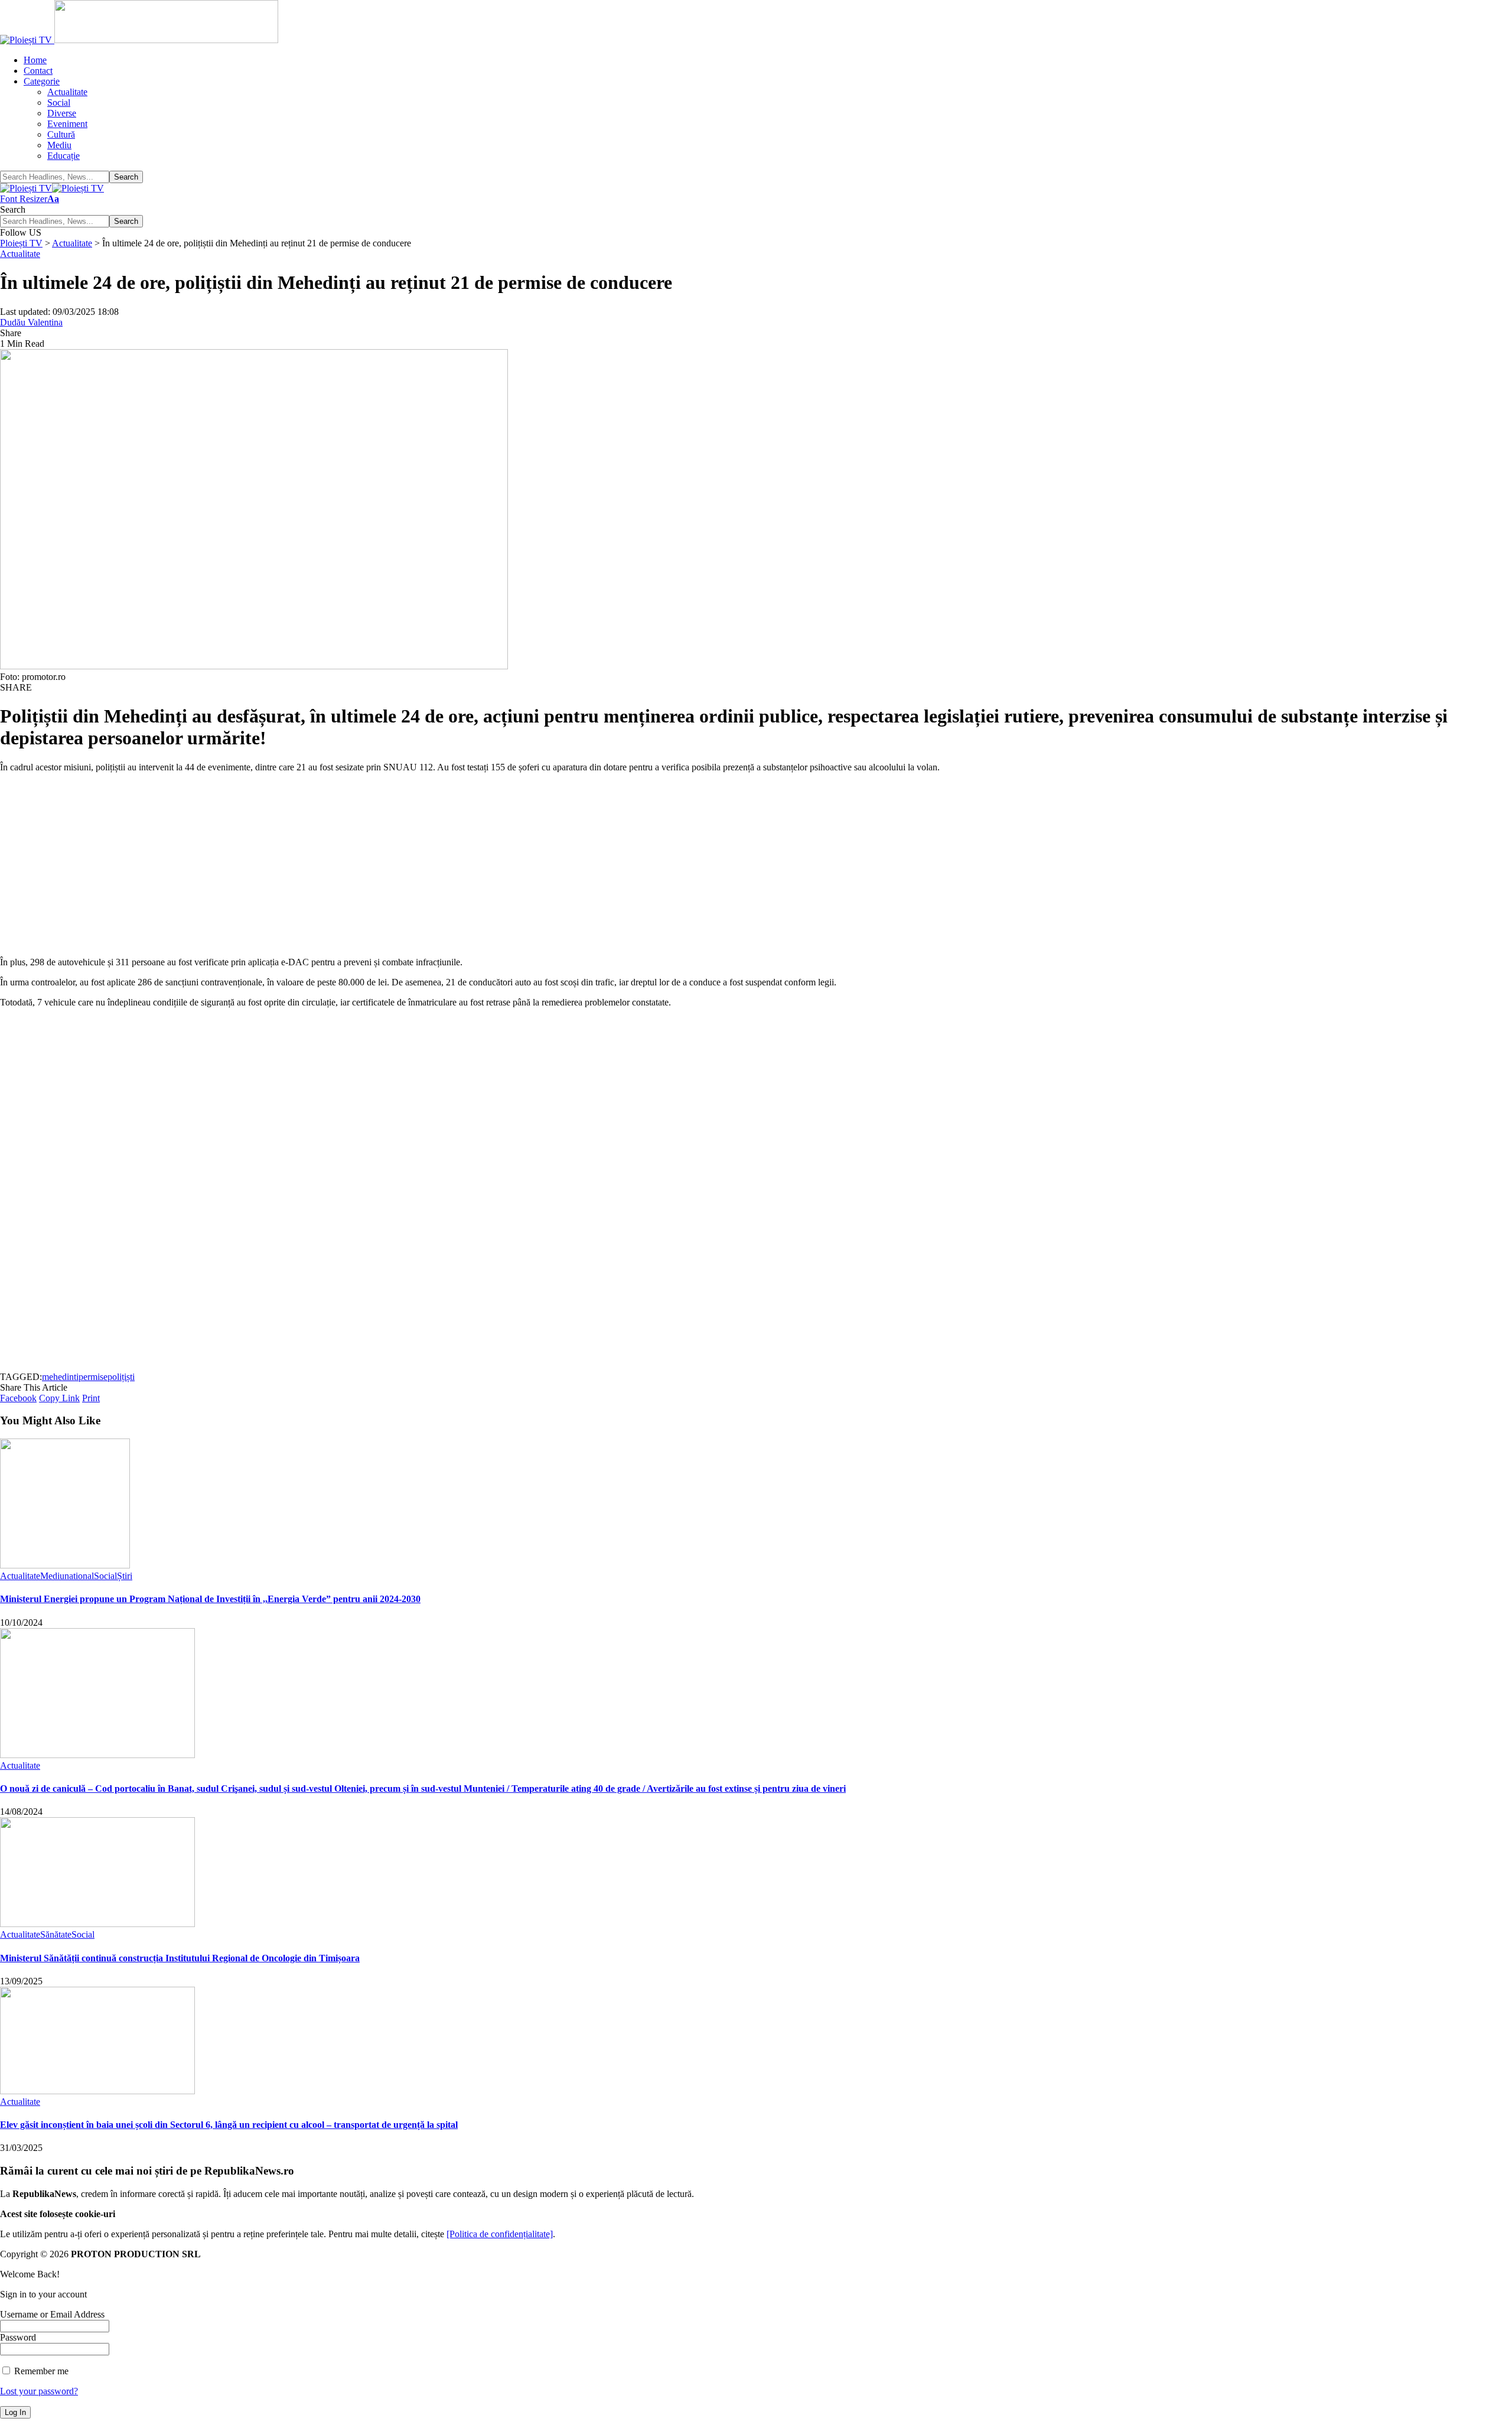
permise (93, 1377)
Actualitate (20, 254)
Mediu (52, 1576)
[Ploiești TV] (52, 188)
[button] (30, 199)
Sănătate (56, 1934)
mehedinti (60, 1377)
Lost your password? (39, 2391)
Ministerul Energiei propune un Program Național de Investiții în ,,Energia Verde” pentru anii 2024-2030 (210, 1599)
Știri (125, 1576)
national (79, 1576)
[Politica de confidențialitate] (500, 2234)
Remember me (40, 2371)
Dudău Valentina (31, 322)
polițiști (121, 1377)
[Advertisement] (354, 865)
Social (105, 1576)
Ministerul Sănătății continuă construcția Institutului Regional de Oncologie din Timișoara (180, 1958)
